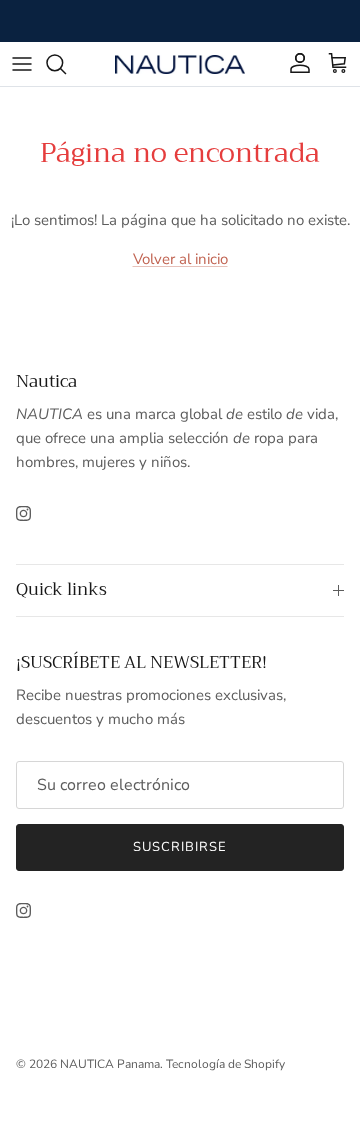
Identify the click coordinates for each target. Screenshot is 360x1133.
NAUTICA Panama (110, 1064)
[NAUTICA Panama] (180, 63)
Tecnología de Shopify (225, 1064)
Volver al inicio (180, 259)
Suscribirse (180, 847)
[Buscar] (66, 64)
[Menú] (22, 64)
